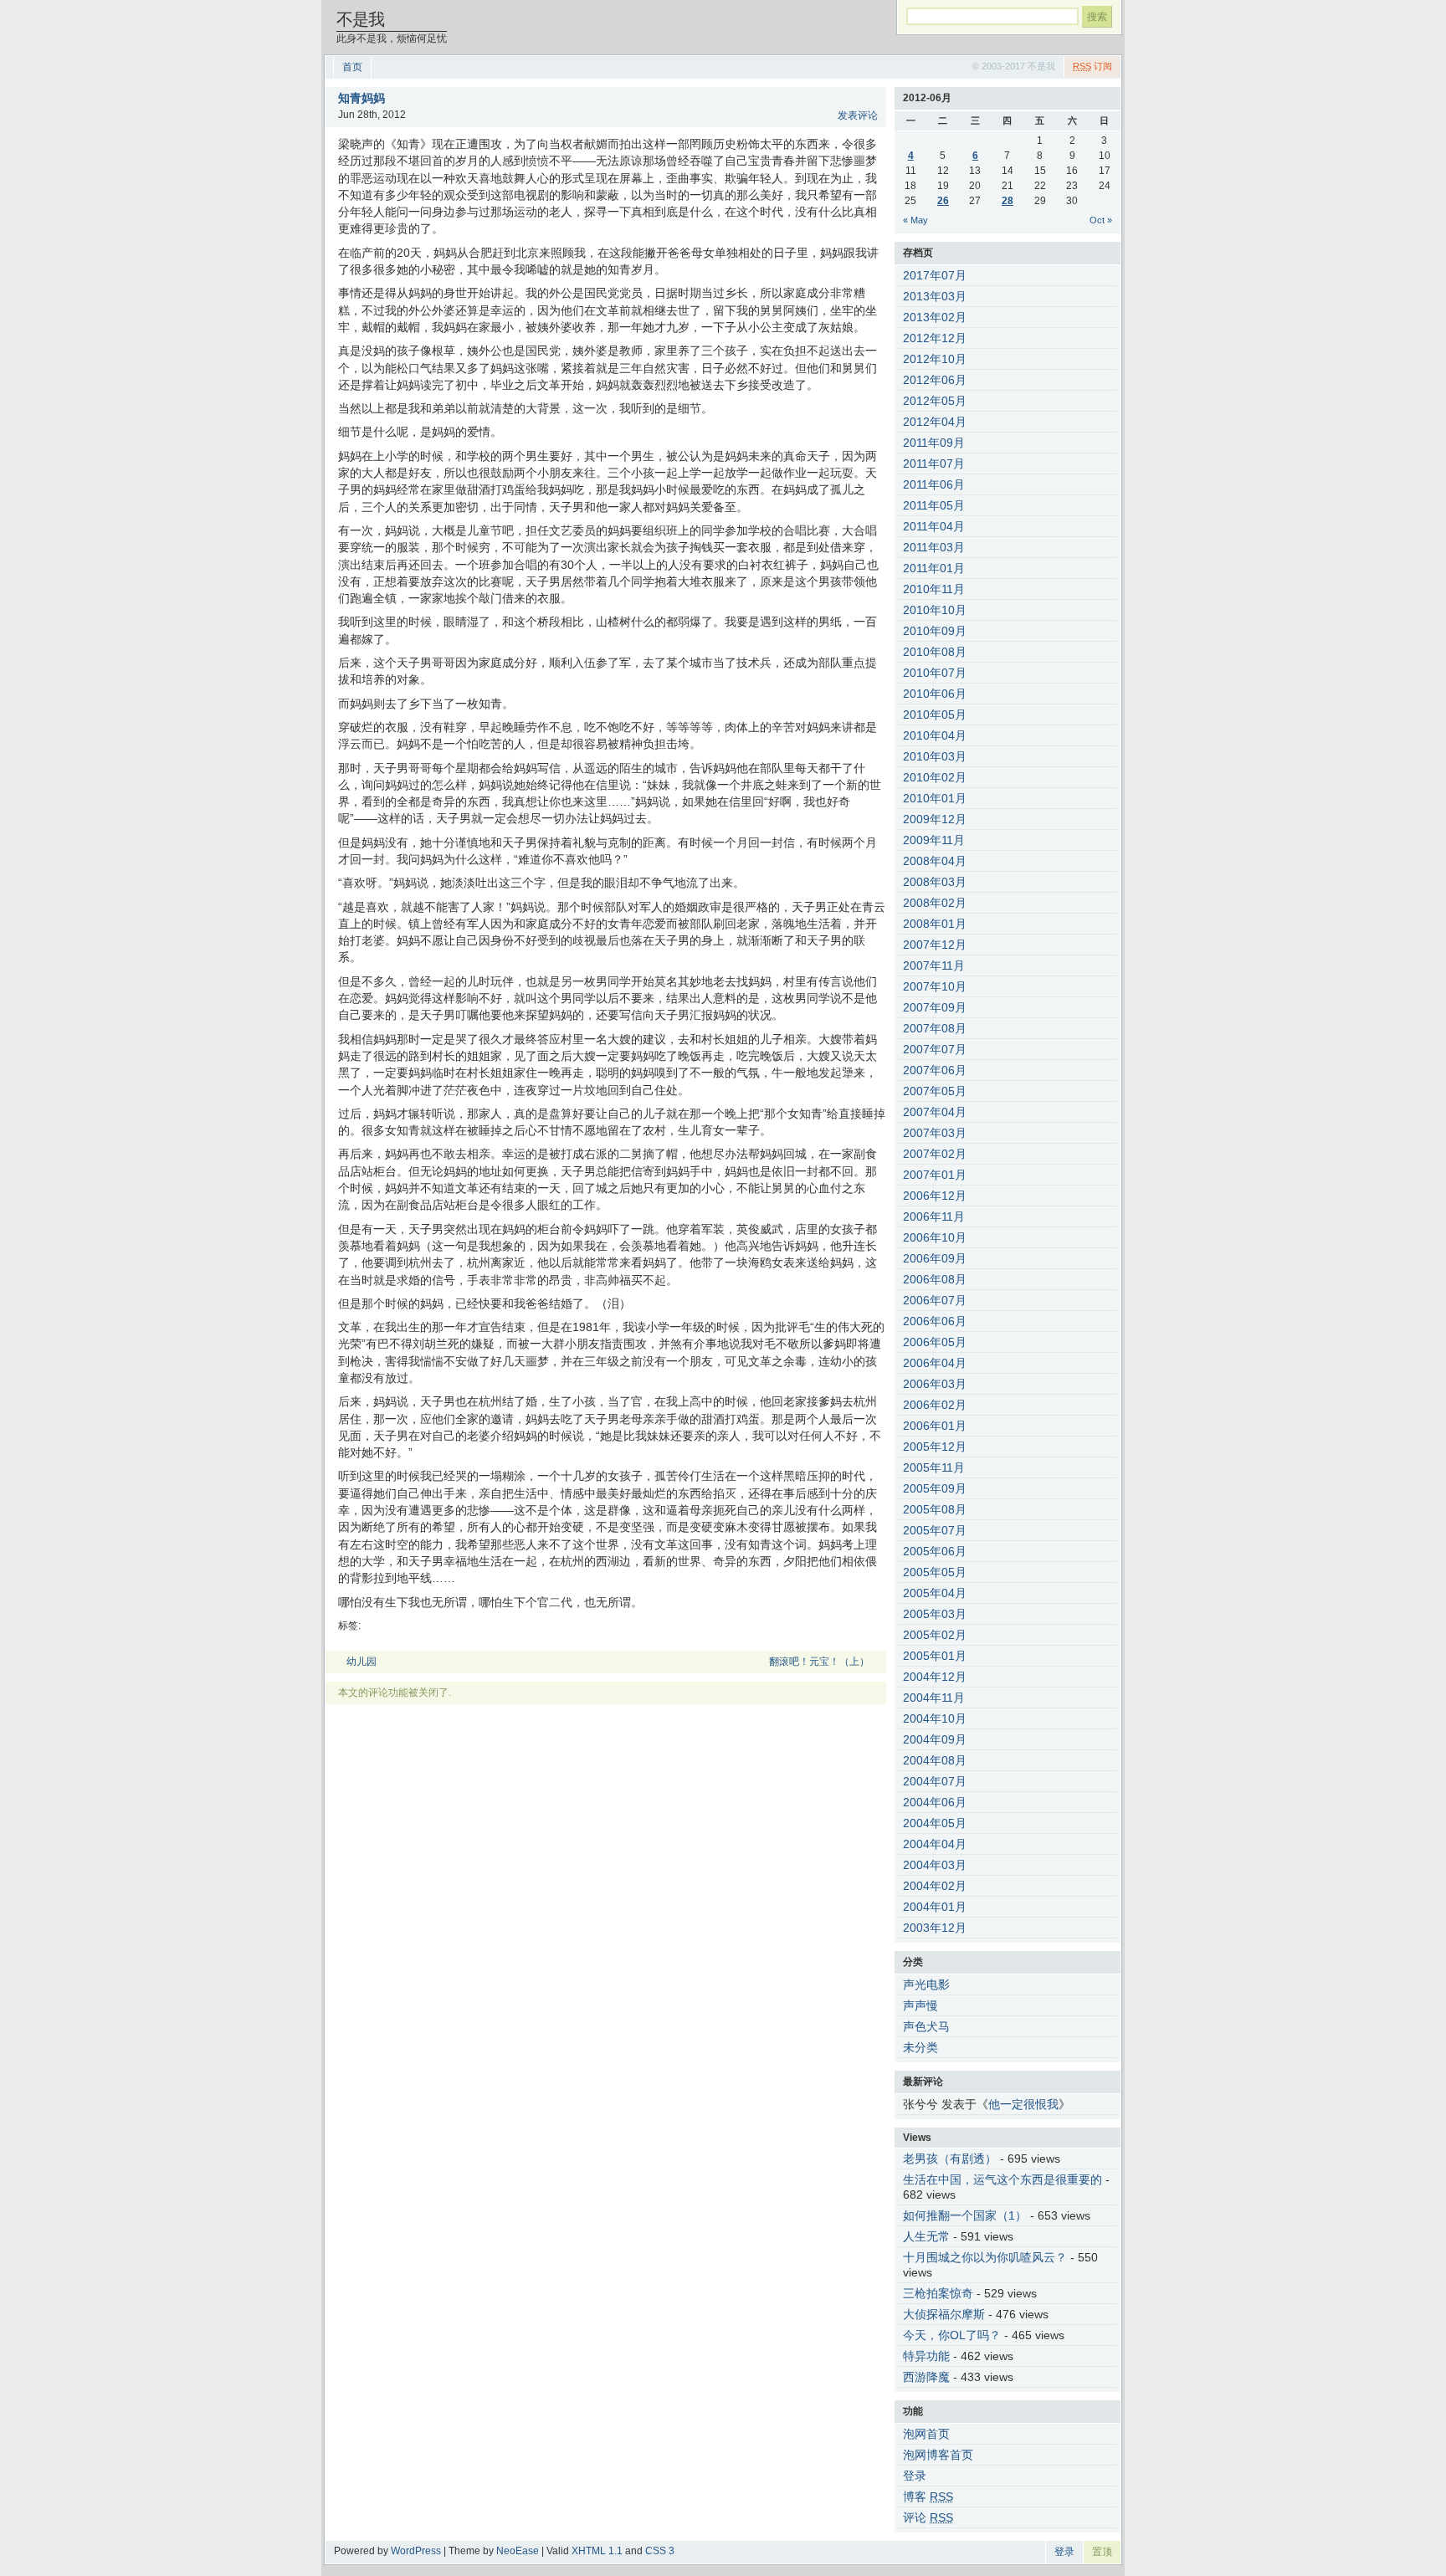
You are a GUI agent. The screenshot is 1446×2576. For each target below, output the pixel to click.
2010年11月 (934, 589)
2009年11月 (934, 840)
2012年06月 (935, 380)
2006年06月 (935, 1321)
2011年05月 (934, 505)
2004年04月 (935, 1844)
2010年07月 (935, 673)
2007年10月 (935, 986)
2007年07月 (935, 1049)
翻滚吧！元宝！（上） (819, 1662)
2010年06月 (935, 694)
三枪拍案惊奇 (938, 2293)
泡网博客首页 (938, 2455)
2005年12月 (935, 1447)
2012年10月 (935, 359)
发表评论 (858, 115)
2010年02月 (935, 777)
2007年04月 (935, 1112)
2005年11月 (934, 1467)
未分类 (920, 2047)
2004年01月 (935, 1907)
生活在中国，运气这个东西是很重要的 (1002, 2179)
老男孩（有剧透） (950, 2159)
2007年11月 (934, 965)
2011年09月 (934, 443)
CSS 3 (660, 2551)
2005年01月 (935, 1656)
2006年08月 (935, 1279)
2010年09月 (935, 631)
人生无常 (926, 2236)
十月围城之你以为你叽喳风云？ (985, 2257)
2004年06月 (935, 1802)
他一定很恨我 (1023, 2104)
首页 (352, 67)
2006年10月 (935, 1237)
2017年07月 (935, 275)
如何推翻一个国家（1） (965, 2215)
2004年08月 (935, 1760)
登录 (915, 2476)
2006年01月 (935, 1426)
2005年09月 (935, 1488)
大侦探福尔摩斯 (944, 2314)
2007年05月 (935, 1091)
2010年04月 (935, 735)
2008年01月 (935, 924)
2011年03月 (934, 547)
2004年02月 (935, 1886)
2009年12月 (935, 819)
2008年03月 (935, 882)
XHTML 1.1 (597, 2551)
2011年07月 (934, 463)
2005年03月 (935, 1614)
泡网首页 (926, 2434)
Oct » (1101, 220)
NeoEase (518, 2551)
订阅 (1092, 66)
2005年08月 (935, 1509)
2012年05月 (935, 401)
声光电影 (926, 1984)
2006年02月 (935, 1405)
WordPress (416, 2551)
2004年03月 (935, 1865)
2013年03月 (935, 296)
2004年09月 (935, 1739)
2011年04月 (934, 526)
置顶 (1102, 2552)
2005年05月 (935, 1572)
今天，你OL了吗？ (952, 2335)
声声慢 (920, 2005)
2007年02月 (935, 1154)
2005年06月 (935, 1551)
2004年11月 (934, 1698)
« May (915, 220)
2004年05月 (935, 1823)
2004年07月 (935, 1781)
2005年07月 (935, 1530)
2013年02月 (935, 317)
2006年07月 (935, 1300)
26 (943, 201)
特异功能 (926, 2356)
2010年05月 (935, 714)
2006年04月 (935, 1363)
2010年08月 (935, 652)
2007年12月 (935, 945)
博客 (928, 2497)
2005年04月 (935, 1593)
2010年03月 (935, 756)
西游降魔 (926, 2377)
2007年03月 (935, 1133)
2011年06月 (934, 484)
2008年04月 (935, 861)
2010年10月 (935, 610)
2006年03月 (935, 1384)
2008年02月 (935, 903)
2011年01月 (934, 568)
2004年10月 (935, 1718)
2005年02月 (935, 1635)
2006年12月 (935, 1196)
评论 (928, 2517)
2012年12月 (935, 338)
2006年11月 (934, 1216)
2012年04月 (935, 422)
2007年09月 (935, 1007)
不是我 (360, 19)
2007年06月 (935, 1070)
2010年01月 (935, 798)
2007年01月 (935, 1175)
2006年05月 (935, 1342)
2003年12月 (935, 1928)
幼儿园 (361, 1662)
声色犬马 (926, 2026)
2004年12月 (935, 1677)
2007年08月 (935, 1028)
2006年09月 (935, 1258)
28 (1008, 201)
